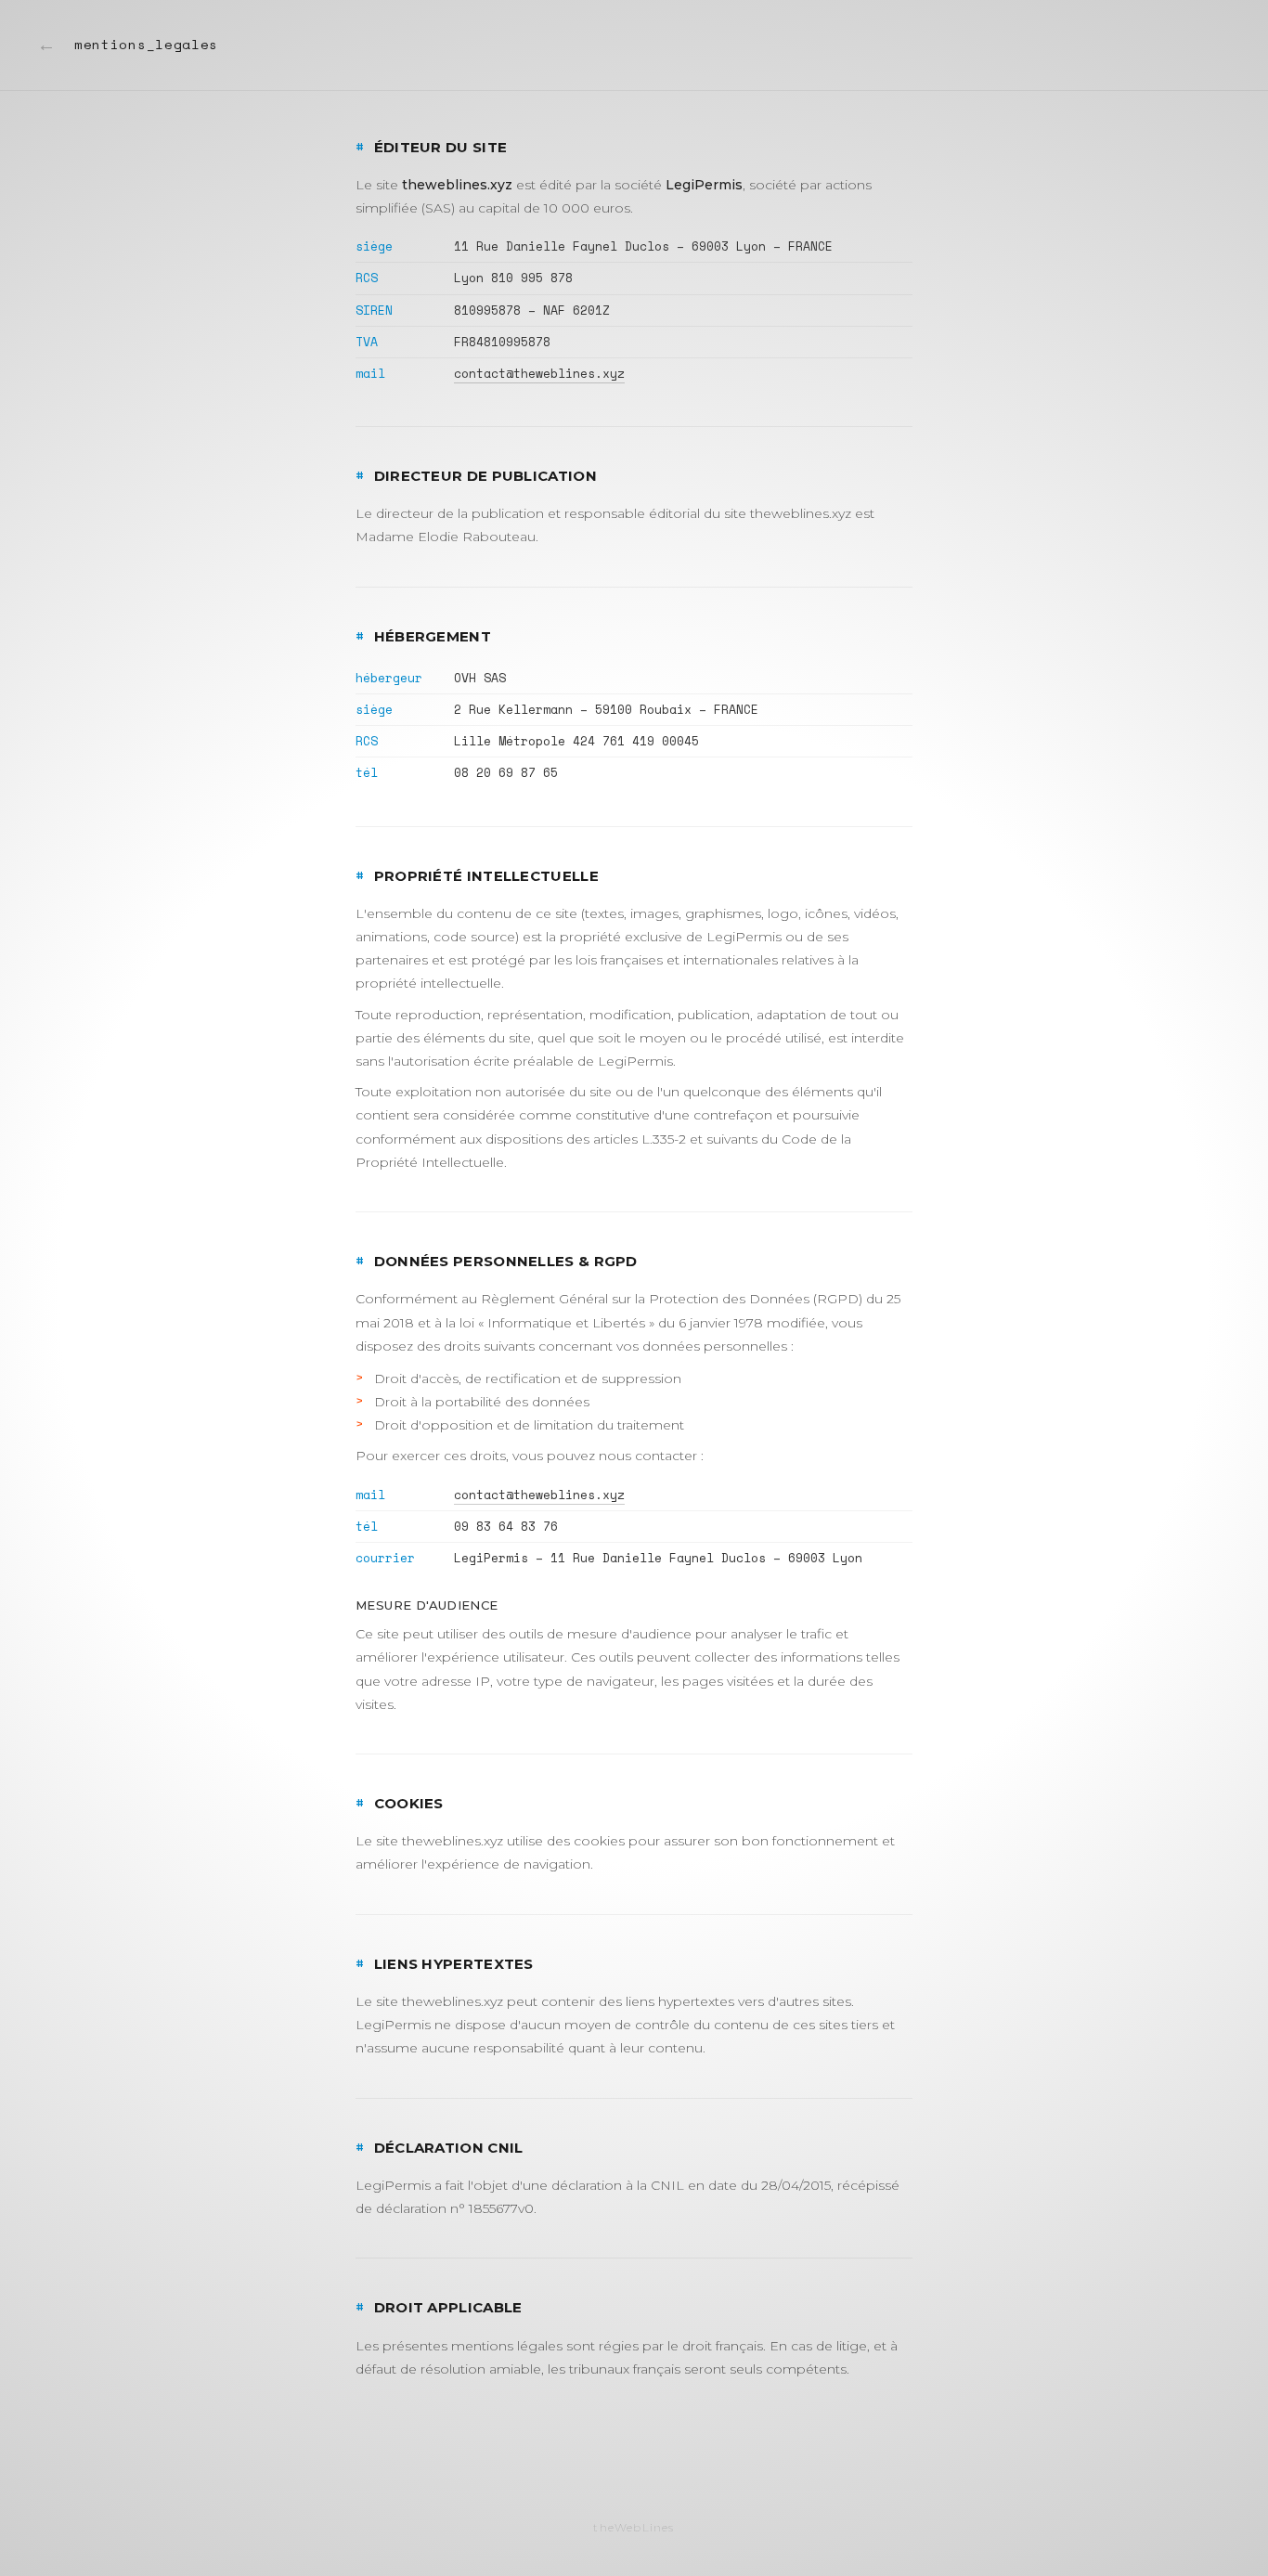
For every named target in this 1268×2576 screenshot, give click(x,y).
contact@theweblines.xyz (539, 373)
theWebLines (634, 2527)
